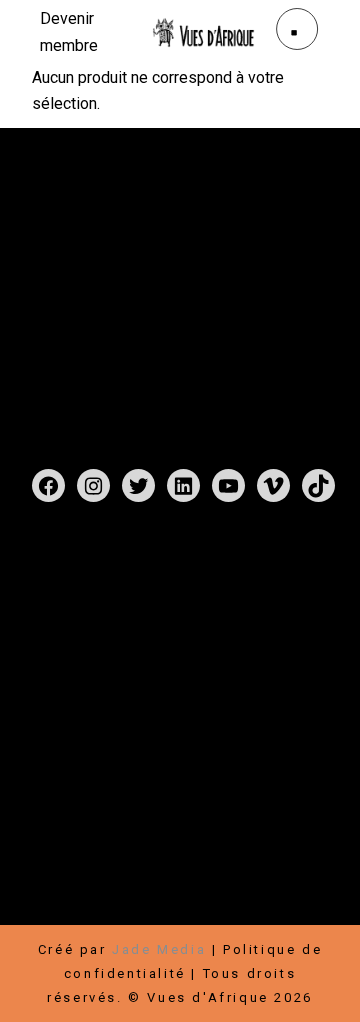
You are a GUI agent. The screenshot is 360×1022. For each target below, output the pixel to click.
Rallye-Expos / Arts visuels (143, 680)
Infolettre (272, 840)
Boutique (150, 656)
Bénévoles (73, 864)
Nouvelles (165, 704)
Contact (253, 704)
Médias (61, 728)
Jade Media (159, 949)
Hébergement (187, 864)
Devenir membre (216, 816)
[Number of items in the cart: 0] (53, 558)
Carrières (179, 840)
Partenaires (78, 840)
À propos (70, 704)
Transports (76, 888)
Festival (64, 656)
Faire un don (83, 816)
